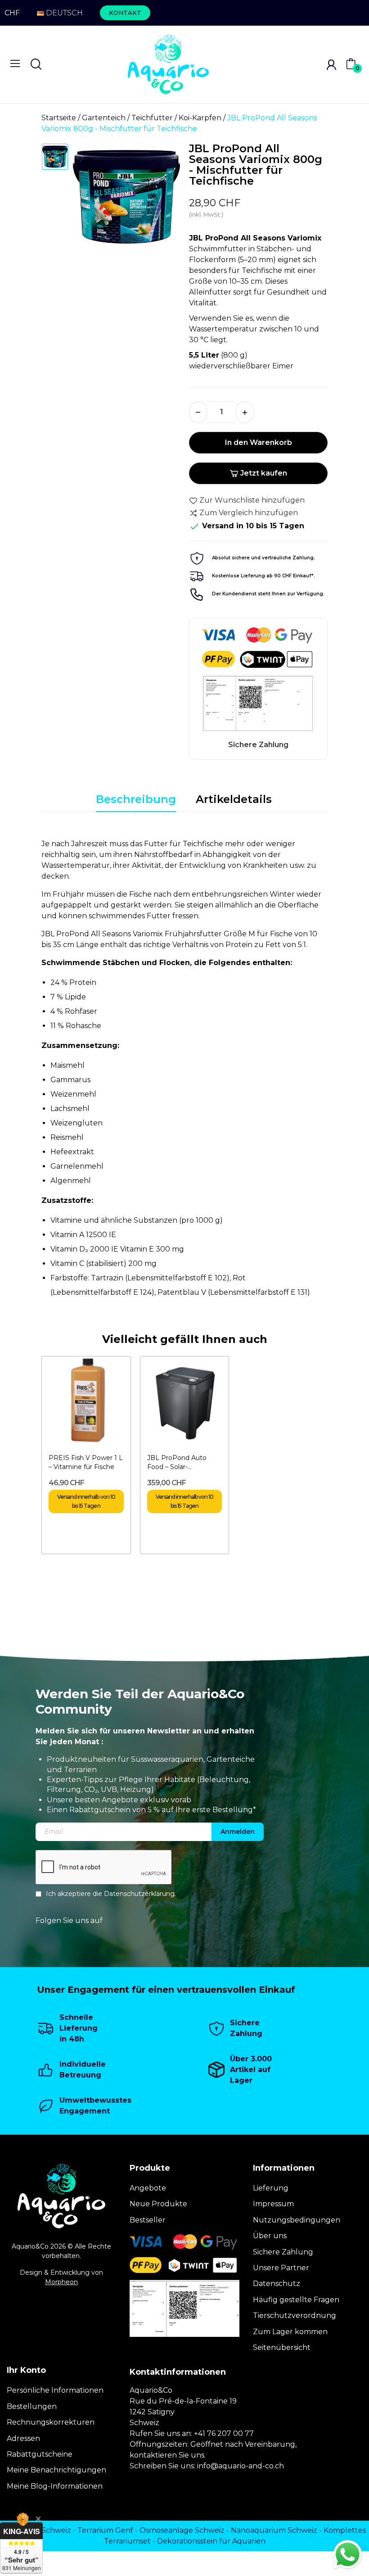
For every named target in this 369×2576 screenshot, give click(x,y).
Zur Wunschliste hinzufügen (252, 500)
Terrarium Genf (105, 2530)
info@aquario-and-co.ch (241, 2466)
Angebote (148, 2188)
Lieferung (271, 2188)
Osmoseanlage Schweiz (182, 2530)
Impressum (273, 2204)
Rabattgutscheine (40, 2454)
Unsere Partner (281, 2268)
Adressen (23, 2438)
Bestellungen (32, 2406)
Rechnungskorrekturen (51, 2422)
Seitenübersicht (282, 2347)
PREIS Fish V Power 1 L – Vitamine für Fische (86, 1462)
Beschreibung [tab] (136, 799)
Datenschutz (277, 2283)
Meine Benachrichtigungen (56, 2470)
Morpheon (61, 2282)
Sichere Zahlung (283, 2252)
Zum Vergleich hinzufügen (249, 513)
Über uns (270, 2236)
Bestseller (148, 2220)
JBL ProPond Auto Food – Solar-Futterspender (177, 1463)
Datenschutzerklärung (139, 1893)
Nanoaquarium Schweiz (274, 2530)
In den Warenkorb (259, 442)
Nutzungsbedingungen (297, 2220)
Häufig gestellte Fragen (296, 2300)
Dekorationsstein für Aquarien (211, 2541)
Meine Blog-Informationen (55, 2486)
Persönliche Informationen (55, 2390)
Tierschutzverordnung (295, 2315)
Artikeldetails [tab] (234, 799)
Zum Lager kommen (290, 2332)
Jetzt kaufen (264, 473)
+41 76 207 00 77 (224, 2433)
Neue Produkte (158, 2204)
